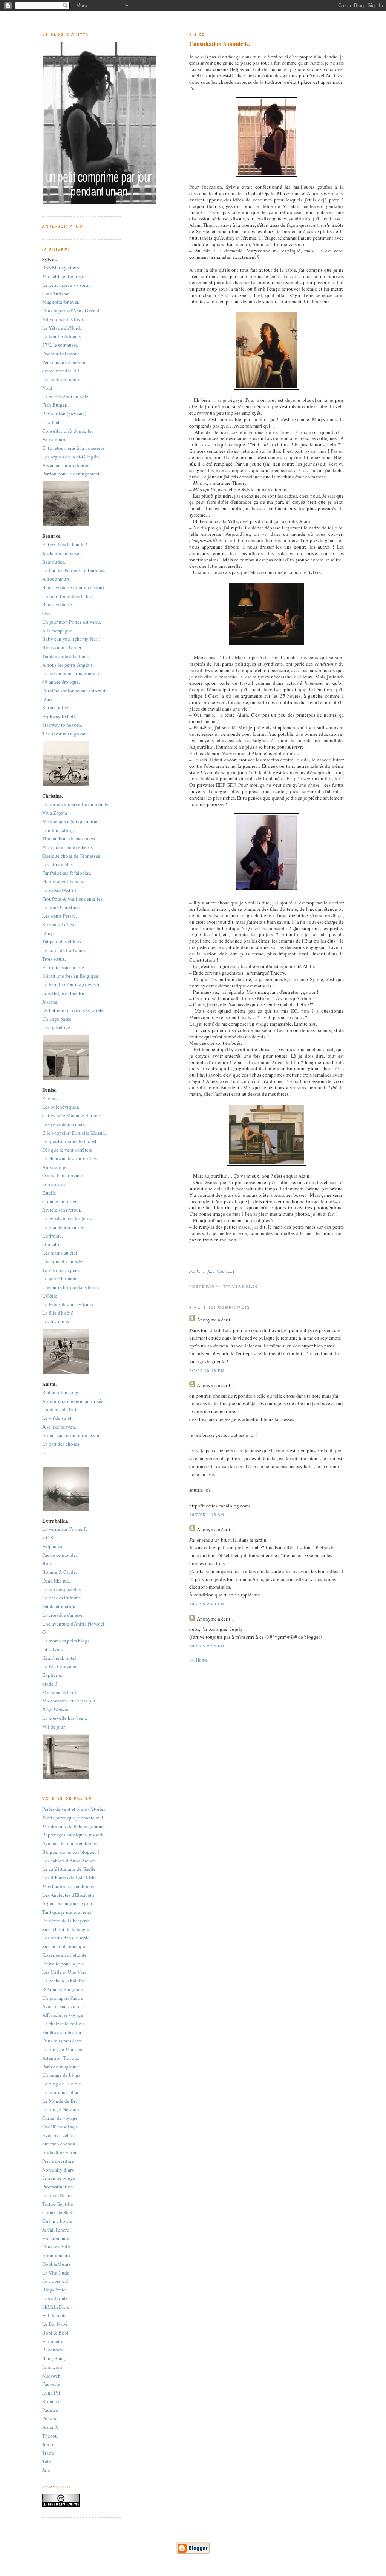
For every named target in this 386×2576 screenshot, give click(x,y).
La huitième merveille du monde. (76, 804)
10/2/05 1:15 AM (207, 1515)
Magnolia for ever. (61, 302)
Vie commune (56, 2238)
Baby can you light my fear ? (71, 639)
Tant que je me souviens (67, 1912)
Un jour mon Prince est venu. (72, 622)
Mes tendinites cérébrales (68, 1886)
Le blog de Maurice (62, 2049)
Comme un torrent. (61, 1201)
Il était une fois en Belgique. (71, 976)
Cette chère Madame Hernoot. (73, 1115)
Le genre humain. (60, 1278)
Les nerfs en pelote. (62, 379)
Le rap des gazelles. (62, 1589)
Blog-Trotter (55, 2290)
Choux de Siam (58, 2212)
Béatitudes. (54, 562)
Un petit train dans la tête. (68, 596)
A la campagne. (58, 631)
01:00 (252, 1286)
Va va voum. (55, 439)
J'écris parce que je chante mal (73, 1818)
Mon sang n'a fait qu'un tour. (71, 821)
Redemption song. (61, 1392)
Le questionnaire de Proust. (70, 1141)
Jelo (46, 2470)
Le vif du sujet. (57, 1418)
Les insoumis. (56, 1321)
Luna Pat (51, 2393)
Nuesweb (51, 2376)
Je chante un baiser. (62, 553)
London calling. (59, 830)
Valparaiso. (54, 1546)
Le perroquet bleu (60, 2092)
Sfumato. (51, 1244)
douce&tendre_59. (61, 371)
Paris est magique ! (61, 2067)
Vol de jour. (54, 1727)
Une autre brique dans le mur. (72, 1287)
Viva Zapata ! (56, 813)
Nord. (48, 388)
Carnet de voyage (60, 2118)
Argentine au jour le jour (67, 1903)
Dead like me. (56, 1581)
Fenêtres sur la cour (62, 2032)
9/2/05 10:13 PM (207, 1371)
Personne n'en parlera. (64, 362)
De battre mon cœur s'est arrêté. (74, 1010)
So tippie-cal (55, 2281)
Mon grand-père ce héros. (68, 847)
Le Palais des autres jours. (68, 1304)
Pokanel (51, 2418)
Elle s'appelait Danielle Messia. (74, 1133)
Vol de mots (54, 2315)
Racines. (51, 1098)
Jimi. (47, 1563)
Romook (51, 2401)
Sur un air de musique (64, 1946)
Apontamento (56, 2255)
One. (47, 613)
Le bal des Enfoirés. (62, 1598)
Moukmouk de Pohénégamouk (74, 1826)
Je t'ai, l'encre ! (57, 2230)
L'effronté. (53, 1236)
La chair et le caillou (63, 2024)
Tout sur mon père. (61, 1270)
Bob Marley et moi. (62, 268)
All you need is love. (63, 319)
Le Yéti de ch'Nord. (62, 328)
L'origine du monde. (63, 1261)
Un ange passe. (57, 1019)
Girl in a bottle (57, 2221)
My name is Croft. (61, 1692)
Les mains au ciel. (60, 1253)
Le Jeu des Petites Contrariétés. (74, 570)
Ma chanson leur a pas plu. (69, 1701)
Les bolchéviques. (61, 1107)
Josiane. (50, 1002)
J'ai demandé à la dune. (66, 656)
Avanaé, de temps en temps (70, 1843)
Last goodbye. (57, 1027)
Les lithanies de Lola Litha (70, 1878)
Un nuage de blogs (61, 2075)
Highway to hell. (59, 716)
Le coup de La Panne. (64, 950)
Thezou (50, 2436)
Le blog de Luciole (62, 2084)
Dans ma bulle (57, 2247)
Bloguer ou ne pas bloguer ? (71, 1852)
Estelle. (50, 1193)
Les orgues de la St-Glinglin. (71, 457)
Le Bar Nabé (55, 2324)
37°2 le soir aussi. (60, 345)
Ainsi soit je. (55, 1167)
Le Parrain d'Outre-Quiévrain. (72, 984)
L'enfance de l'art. (60, 1409)
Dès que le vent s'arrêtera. (68, 1150)
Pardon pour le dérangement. (71, 474)
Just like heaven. (59, 1427)
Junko (48, 2444)
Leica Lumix (55, 2298)
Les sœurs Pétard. (60, 916)
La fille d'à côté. (58, 1313)
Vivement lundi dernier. (66, 465)
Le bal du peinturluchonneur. (72, 673)
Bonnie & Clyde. (60, 1572)
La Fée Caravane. (60, 1666)
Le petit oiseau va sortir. (67, 285)
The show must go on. (64, 734)
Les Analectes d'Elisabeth (68, 1895)
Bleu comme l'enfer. (62, 647)
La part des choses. (61, 1444)
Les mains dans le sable (66, 1938)
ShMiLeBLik (56, 2307)
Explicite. (52, 1675)
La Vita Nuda (56, 2273)
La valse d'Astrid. (60, 890)
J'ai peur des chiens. (62, 941)
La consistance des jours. (67, 1218)
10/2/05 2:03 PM (207, 1604)
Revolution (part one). (65, 414)
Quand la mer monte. (63, 1175)
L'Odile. (50, 1296)
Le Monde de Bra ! (61, 2101)
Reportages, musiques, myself (72, 1835)
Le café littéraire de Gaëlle (69, 1869)
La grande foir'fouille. (64, 1227)
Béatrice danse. (58, 604)
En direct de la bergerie (66, 1921)
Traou (48, 2453)
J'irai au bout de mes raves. (69, 838)
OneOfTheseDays (60, 2127)
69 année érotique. (61, 682)
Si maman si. (55, 1184)
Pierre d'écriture (58, 2161)
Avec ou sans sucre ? (63, 2006)
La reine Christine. (61, 907)
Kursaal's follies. (59, 924)
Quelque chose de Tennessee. (72, 856)
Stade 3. (50, 1684)
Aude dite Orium (59, 2152)
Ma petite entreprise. (63, 276)
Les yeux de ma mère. (64, 1124)
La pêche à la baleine (64, 1981)
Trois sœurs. (54, 959)
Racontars (52, 2350)
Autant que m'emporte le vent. (73, 1435)
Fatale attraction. (59, 1606)
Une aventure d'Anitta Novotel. (74, 1624)
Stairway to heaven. (62, 725)
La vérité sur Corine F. (65, 1529)
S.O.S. (48, 1538)
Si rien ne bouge (59, 2178)
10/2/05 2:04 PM (207, 1646)
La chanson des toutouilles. (70, 1158)
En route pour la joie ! (64, 1964)
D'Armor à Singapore (63, 1989)
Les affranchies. (58, 864)
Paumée (50, 2410)
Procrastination (58, 2187)
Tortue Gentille (58, 2204)
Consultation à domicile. (67, 431)
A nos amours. (57, 579)
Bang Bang (54, 2358)
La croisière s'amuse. (63, 1615)
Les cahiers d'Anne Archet (69, 1861)
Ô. (44, 1632)
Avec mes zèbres (59, 2135)
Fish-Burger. (55, 405)
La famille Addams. (62, 336)
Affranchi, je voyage (63, 2015)
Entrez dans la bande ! (65, 544)
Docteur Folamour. (61, 354)
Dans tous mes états (62, 2041)
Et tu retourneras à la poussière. (74, 448)
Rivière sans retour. (62, 1210)
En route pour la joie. (64, 967)
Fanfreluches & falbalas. (67, 873)
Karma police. (56, 707)
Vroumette (53, 2341)
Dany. (48, 933)
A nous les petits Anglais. (68, 665)
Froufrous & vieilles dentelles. (73, 899)
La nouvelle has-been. (65, 1718)
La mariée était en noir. (65, 397)
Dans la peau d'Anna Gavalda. (73, 311)
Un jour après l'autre (63, 1998)
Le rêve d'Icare (57, 2195)
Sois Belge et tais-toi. (64, 993)
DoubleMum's (57, 2264)
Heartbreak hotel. (60, 1658)
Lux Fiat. (51, 422)
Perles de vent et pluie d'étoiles (74, 1809)
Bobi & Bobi (55, 2333)
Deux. (48, 699)
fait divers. (53, 1649)
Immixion (52, 2367)
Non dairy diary (58, 2170)
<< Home (198, 1660)
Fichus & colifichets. (63, 881)
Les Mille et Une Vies (64, 1972)
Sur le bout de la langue (66, 1929)
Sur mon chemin (59, 2144)
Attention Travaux (61, 2058)
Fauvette (51, 2384)
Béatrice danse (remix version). (74, 587)
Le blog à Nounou (61, 2109)
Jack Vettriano (220, 1272)
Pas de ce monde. (60, 1555)
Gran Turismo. (57, 294)
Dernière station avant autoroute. (76, 691)
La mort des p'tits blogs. (66, 1641)
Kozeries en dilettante (64, 1955)
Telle (47, 2461)
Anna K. (51, 2427)
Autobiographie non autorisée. (73, 1401)
